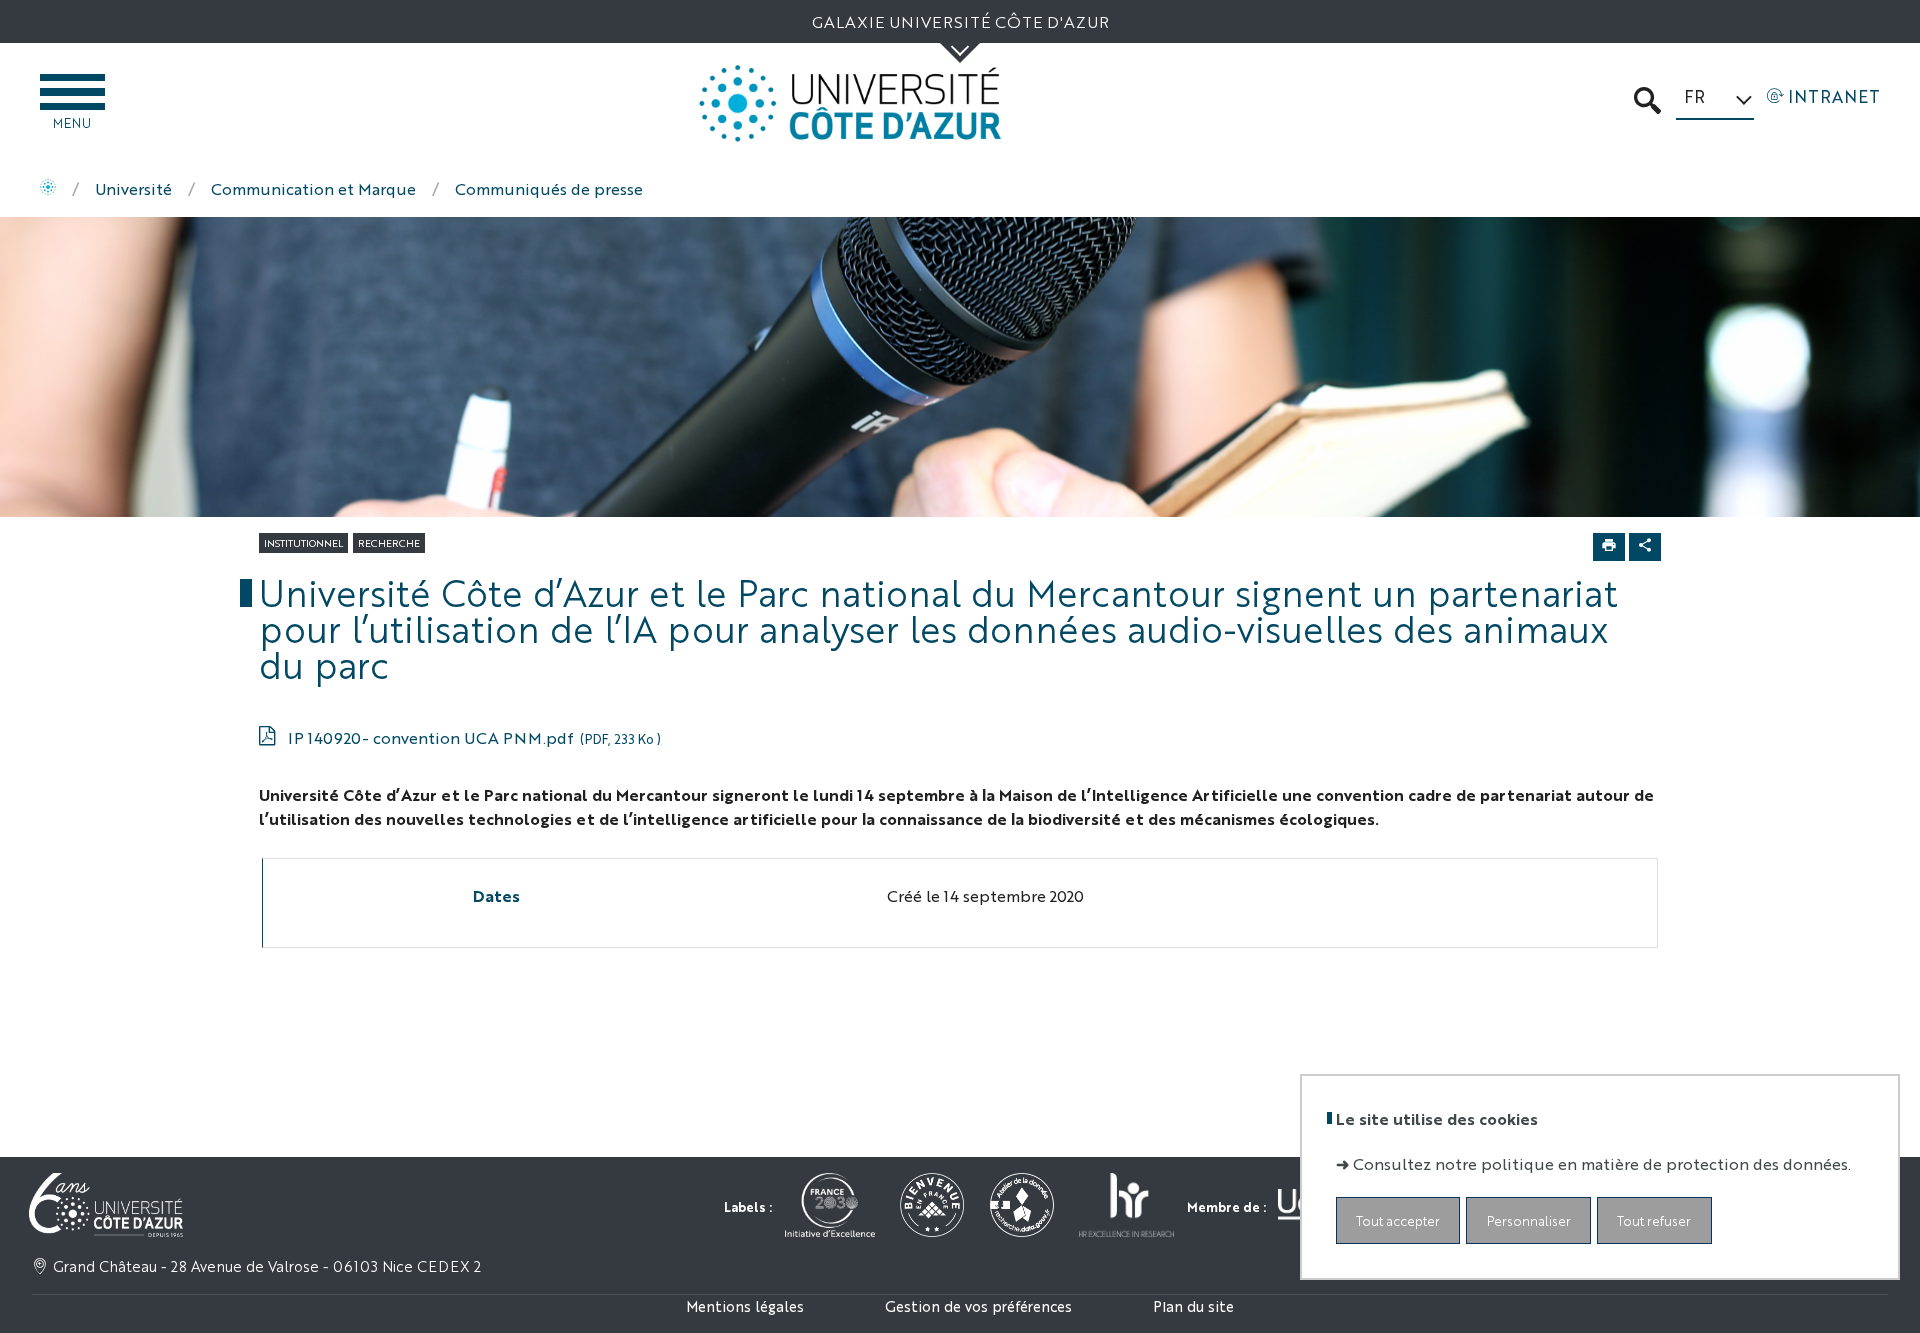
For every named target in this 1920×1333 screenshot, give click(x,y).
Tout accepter (1398, 1220)
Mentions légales (745, 1305)
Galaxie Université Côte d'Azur (960, 21)
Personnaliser (1529, 1220)
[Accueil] (48, 189)
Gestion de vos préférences (978, 1305)
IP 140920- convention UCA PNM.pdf (474, 737)
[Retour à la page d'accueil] (850, 103)
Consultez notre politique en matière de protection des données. (1602, 1163)
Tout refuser (1654, 1220)
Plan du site (1193, 1305)
